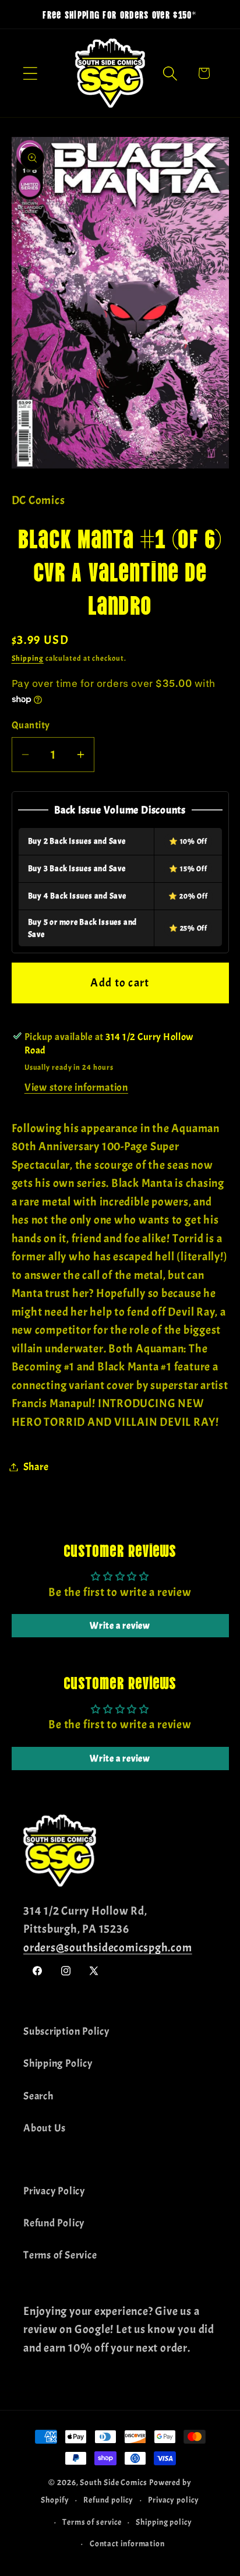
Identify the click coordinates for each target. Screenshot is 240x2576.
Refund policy (108, 2500)
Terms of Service (60, 2255)
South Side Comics (113, 2482)
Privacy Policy (54, 2191)
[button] (30, 73)
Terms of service (92, 2522)
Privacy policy (174, 2500)
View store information (76, 1088)
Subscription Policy (66, 2031)
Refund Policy (54, 2223)
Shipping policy (164, 2522)
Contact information (127, 2543)
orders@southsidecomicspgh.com (108, 1948)
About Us (45, 2128)
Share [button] (36, 1467)
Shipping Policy (58, 2064)
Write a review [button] (120, 1626)
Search (38, 2096)
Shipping (28, 658)
